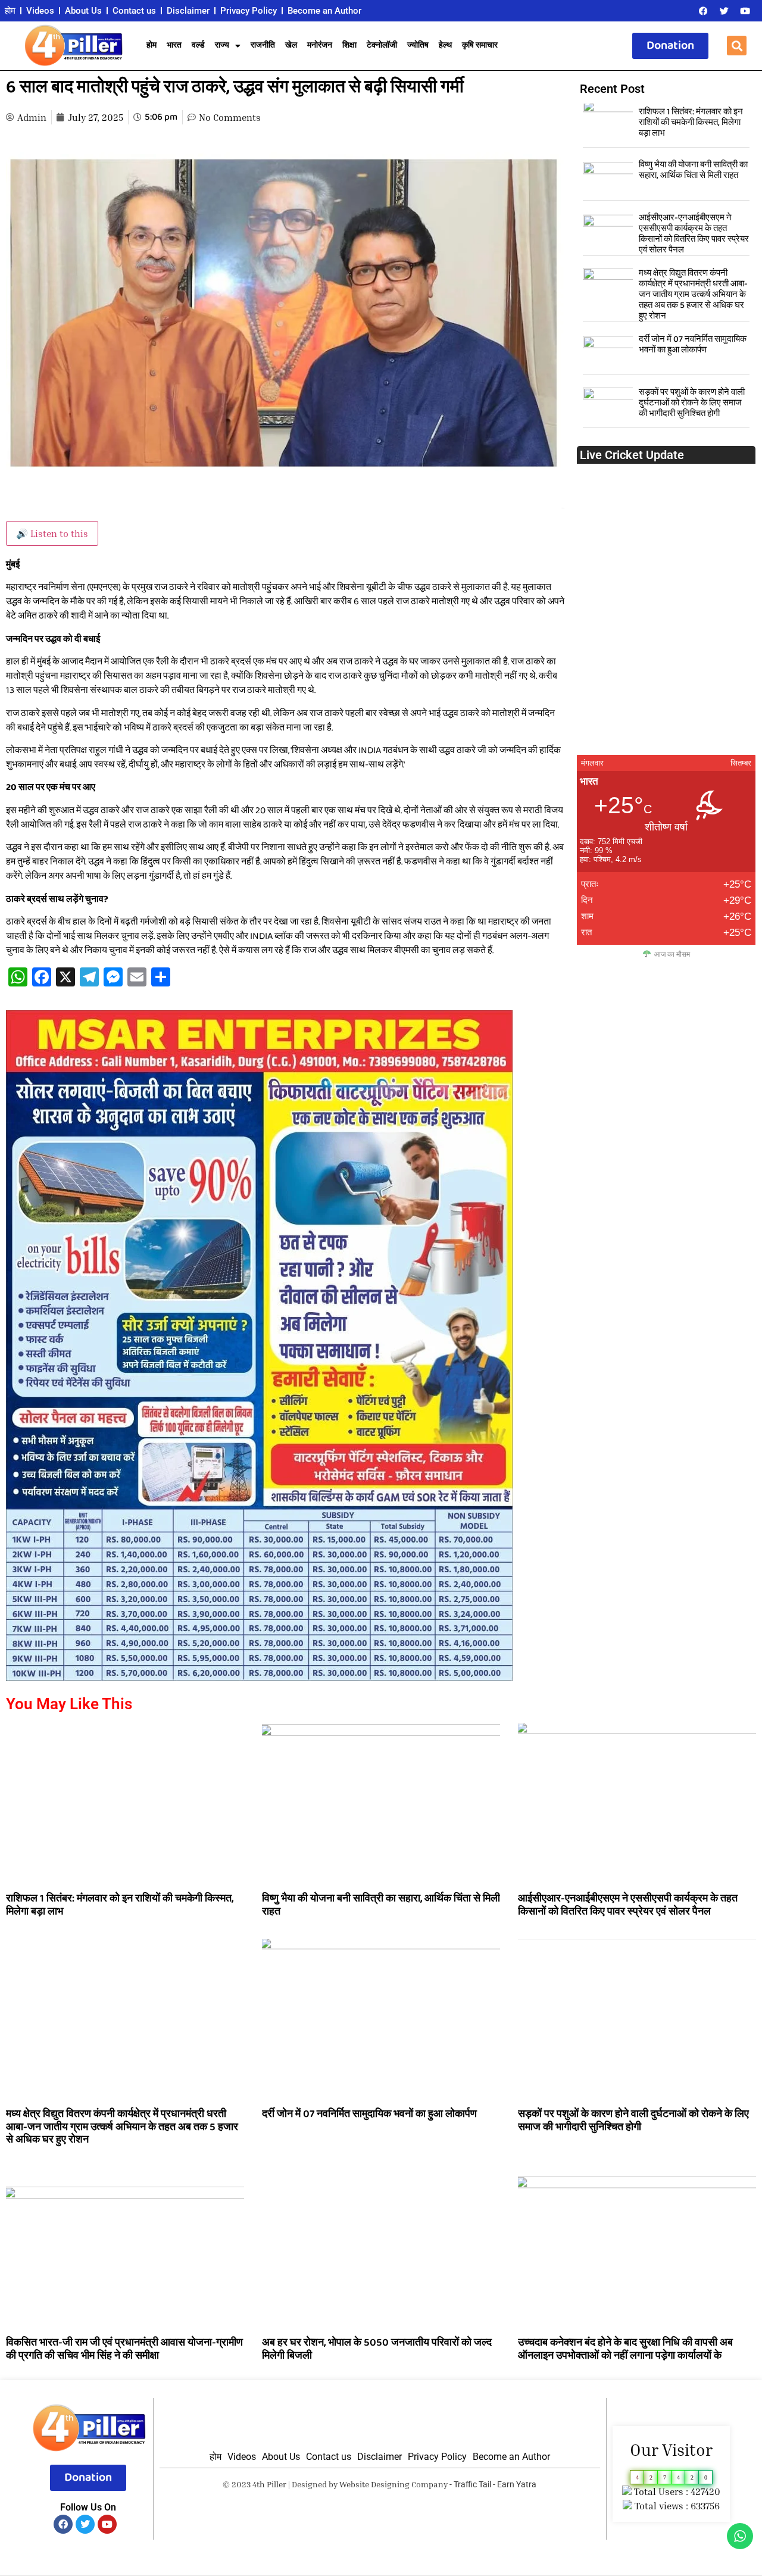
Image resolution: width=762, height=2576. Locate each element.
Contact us (134, 11)
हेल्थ (445, 46)
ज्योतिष (418, 46)
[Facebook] (703, 11)
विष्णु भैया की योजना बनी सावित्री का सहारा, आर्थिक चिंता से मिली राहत (693, 170)
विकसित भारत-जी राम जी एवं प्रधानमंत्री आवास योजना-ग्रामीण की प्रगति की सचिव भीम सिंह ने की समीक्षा (124, 2349)
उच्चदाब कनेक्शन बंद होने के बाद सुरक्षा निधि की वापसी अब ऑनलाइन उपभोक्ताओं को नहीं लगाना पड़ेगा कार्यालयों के (625, 2349)
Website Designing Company (394, 2484)
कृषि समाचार (480, 46)
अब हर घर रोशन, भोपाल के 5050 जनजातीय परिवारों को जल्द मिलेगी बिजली (377, 2349)
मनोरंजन (320, 46)
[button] (737, 46)
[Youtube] (745, 11)
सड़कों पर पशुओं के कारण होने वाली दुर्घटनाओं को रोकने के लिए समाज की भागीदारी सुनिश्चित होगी (692, 403)
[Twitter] (724, 11)
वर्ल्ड (198, 46)
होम (10, 11)
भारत (174, 46)
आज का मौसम (672, 954)
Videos (40, 11)
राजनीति (263, 46)
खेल (291, 46)
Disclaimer (188, 11)
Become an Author (324, 11)
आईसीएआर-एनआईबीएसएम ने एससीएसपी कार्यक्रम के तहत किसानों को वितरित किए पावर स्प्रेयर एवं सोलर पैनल (694, 234)
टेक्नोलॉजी (382, 46)
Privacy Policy (249, 11)
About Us (83, 11)
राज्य (222, 46)
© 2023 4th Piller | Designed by (281, 2484)
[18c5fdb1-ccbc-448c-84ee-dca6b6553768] (259, 1677)
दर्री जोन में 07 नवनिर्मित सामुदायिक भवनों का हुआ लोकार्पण (693, 345)
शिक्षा (349, 46)
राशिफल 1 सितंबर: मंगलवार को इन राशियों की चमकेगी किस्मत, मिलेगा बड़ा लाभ (691, 123)
